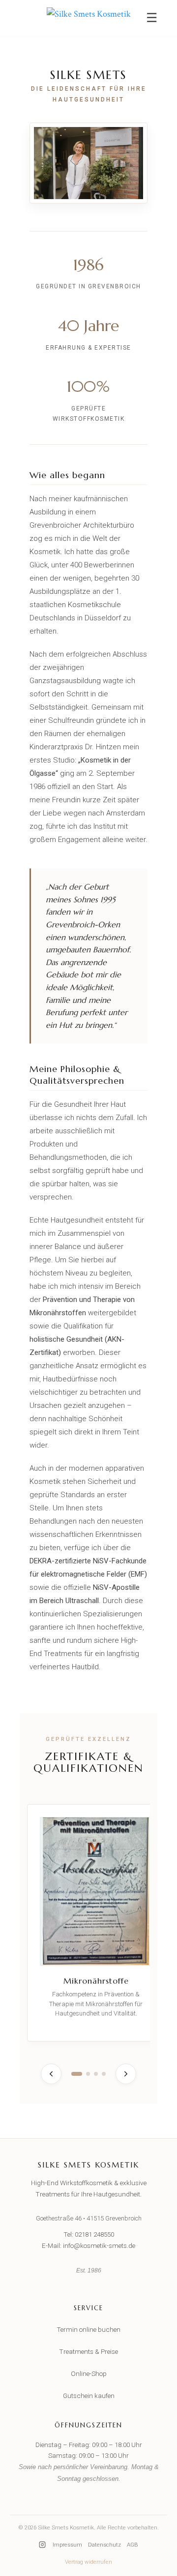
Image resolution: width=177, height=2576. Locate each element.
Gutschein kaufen (89, 2396)
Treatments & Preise (88, 2351)
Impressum (67, 2545)
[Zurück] (51, 2074)
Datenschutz (104, 2545)
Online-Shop (89, 2373)
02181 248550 (94, 2234)
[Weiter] (126, 2074)
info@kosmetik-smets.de (99, 2245)
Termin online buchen (88, 2329)
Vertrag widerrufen (88, 2562)
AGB (133, 2545)
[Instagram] (42, 2545)
